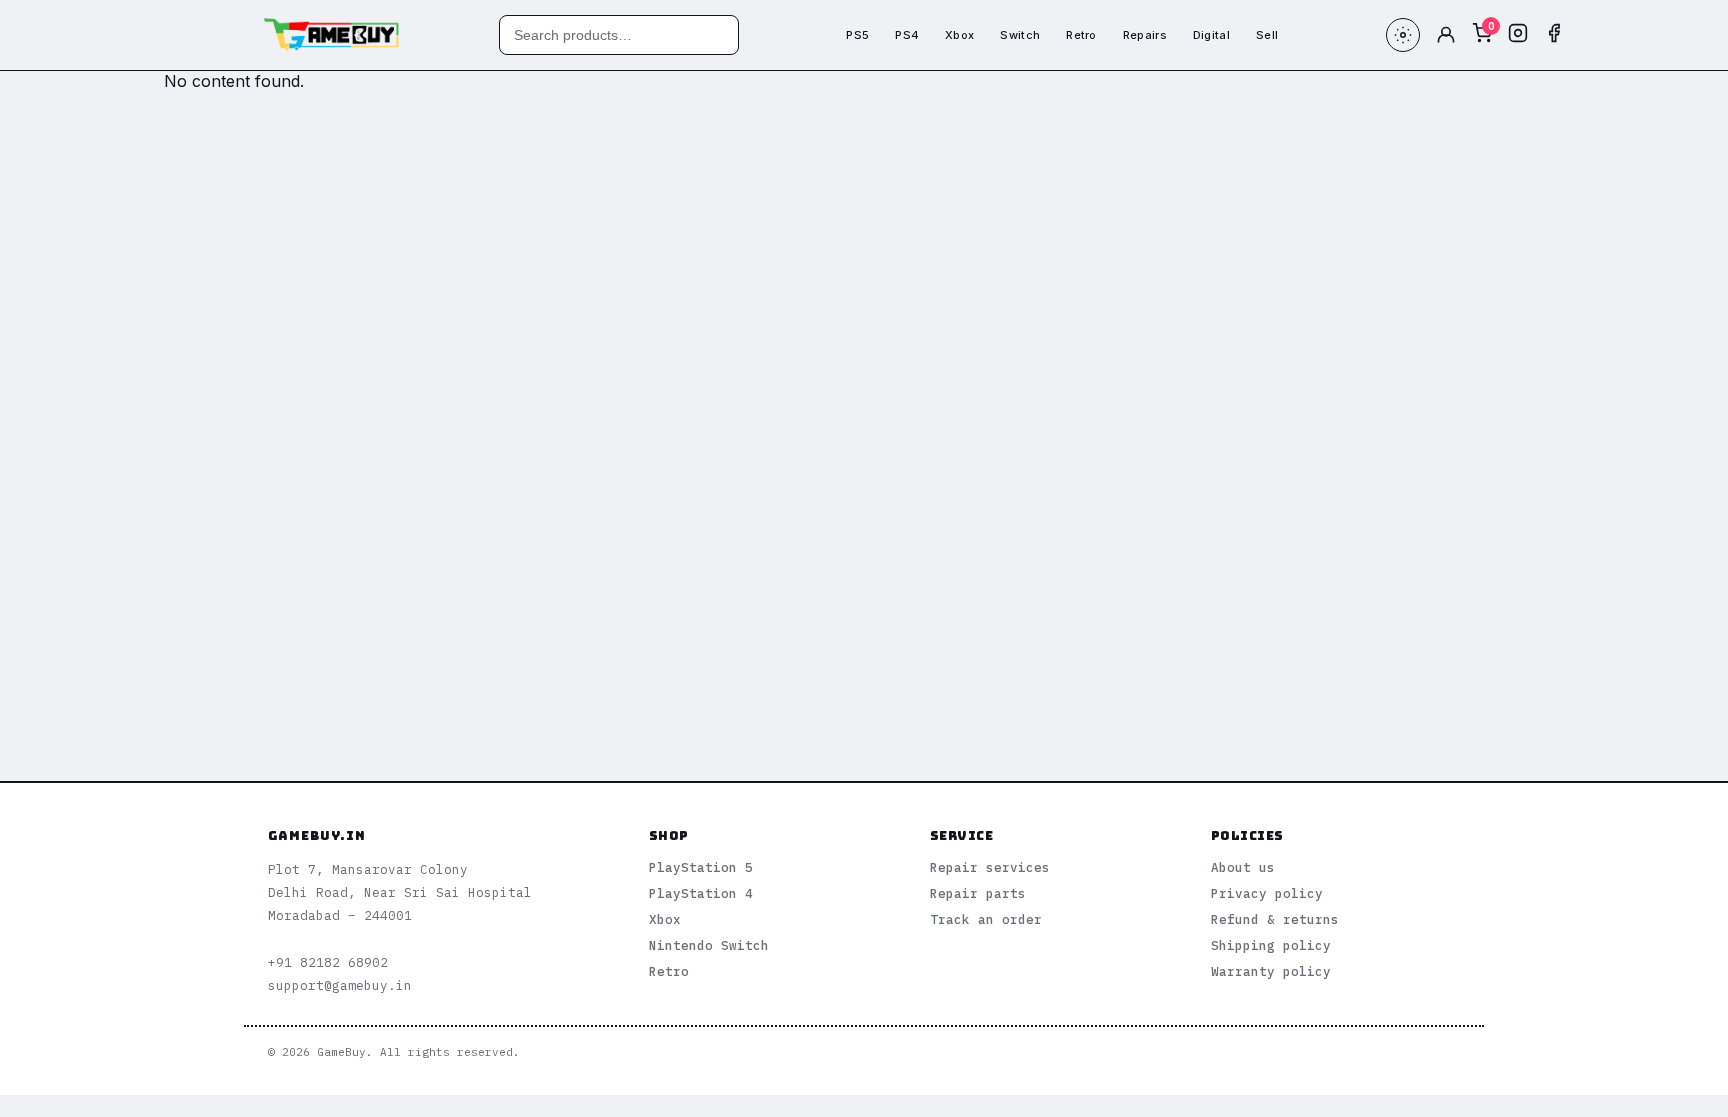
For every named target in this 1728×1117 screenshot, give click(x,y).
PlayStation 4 (701, 893)
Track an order (986, 919)
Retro (1081, 35)
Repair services (990, 867)
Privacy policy (1267, 893)
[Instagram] (1518, 35)
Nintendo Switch (709, 945)
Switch (1020, 35)
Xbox (959, 35)
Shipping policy (1271, 945)
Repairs (1145, 35)
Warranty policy (1271, 971)
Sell (1267, 35)
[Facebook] (1554, 35)
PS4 (907, 35)
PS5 (857, 35)
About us (1243, 867)
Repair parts (978, 893)
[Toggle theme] (1403, 35)
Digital (1211, 35)
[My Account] (1446, 35)
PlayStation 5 (701, 867)
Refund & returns (1275, 919)
